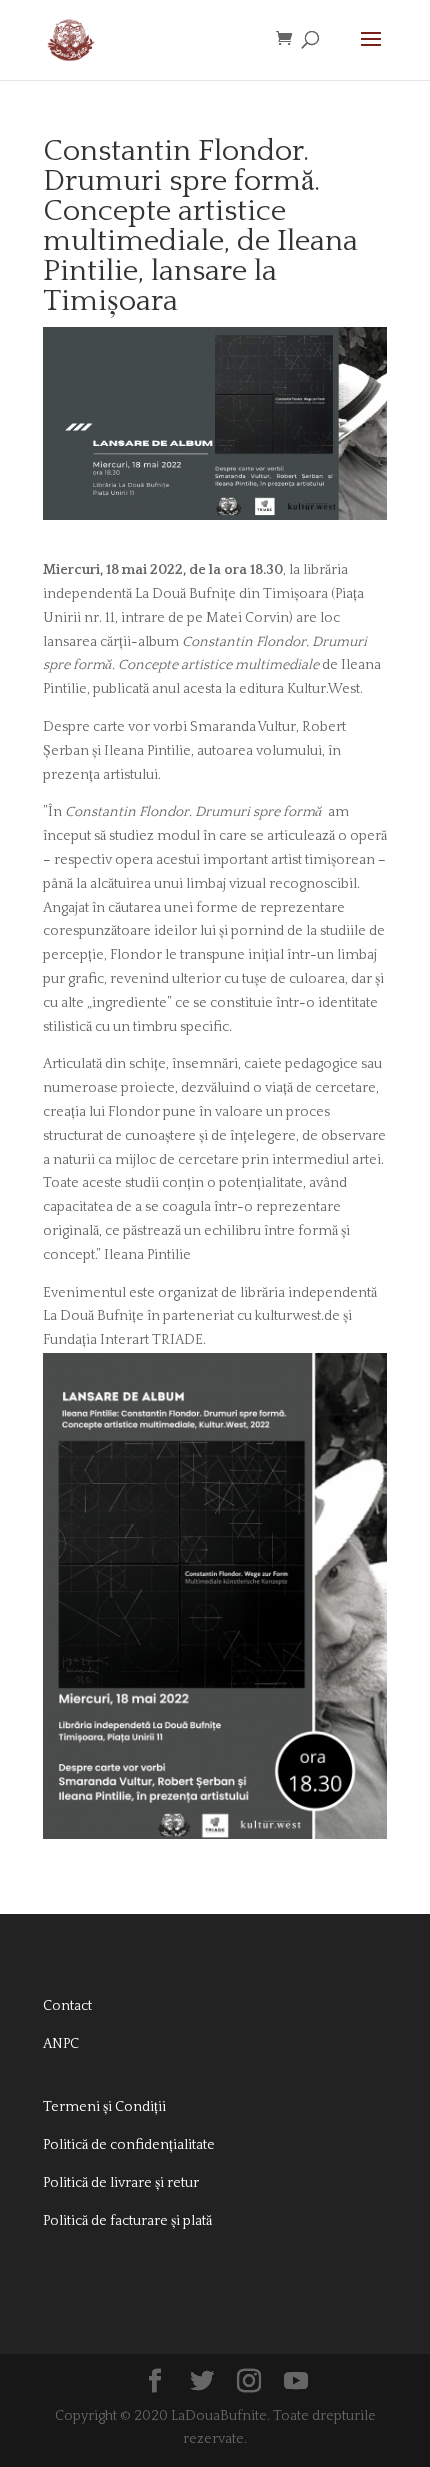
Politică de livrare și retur (121, 2183)
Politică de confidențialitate (129, 2145)
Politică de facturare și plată (127, 2221)
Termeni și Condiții (104, 2107)
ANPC (61, 2044)
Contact (67, 2006)
